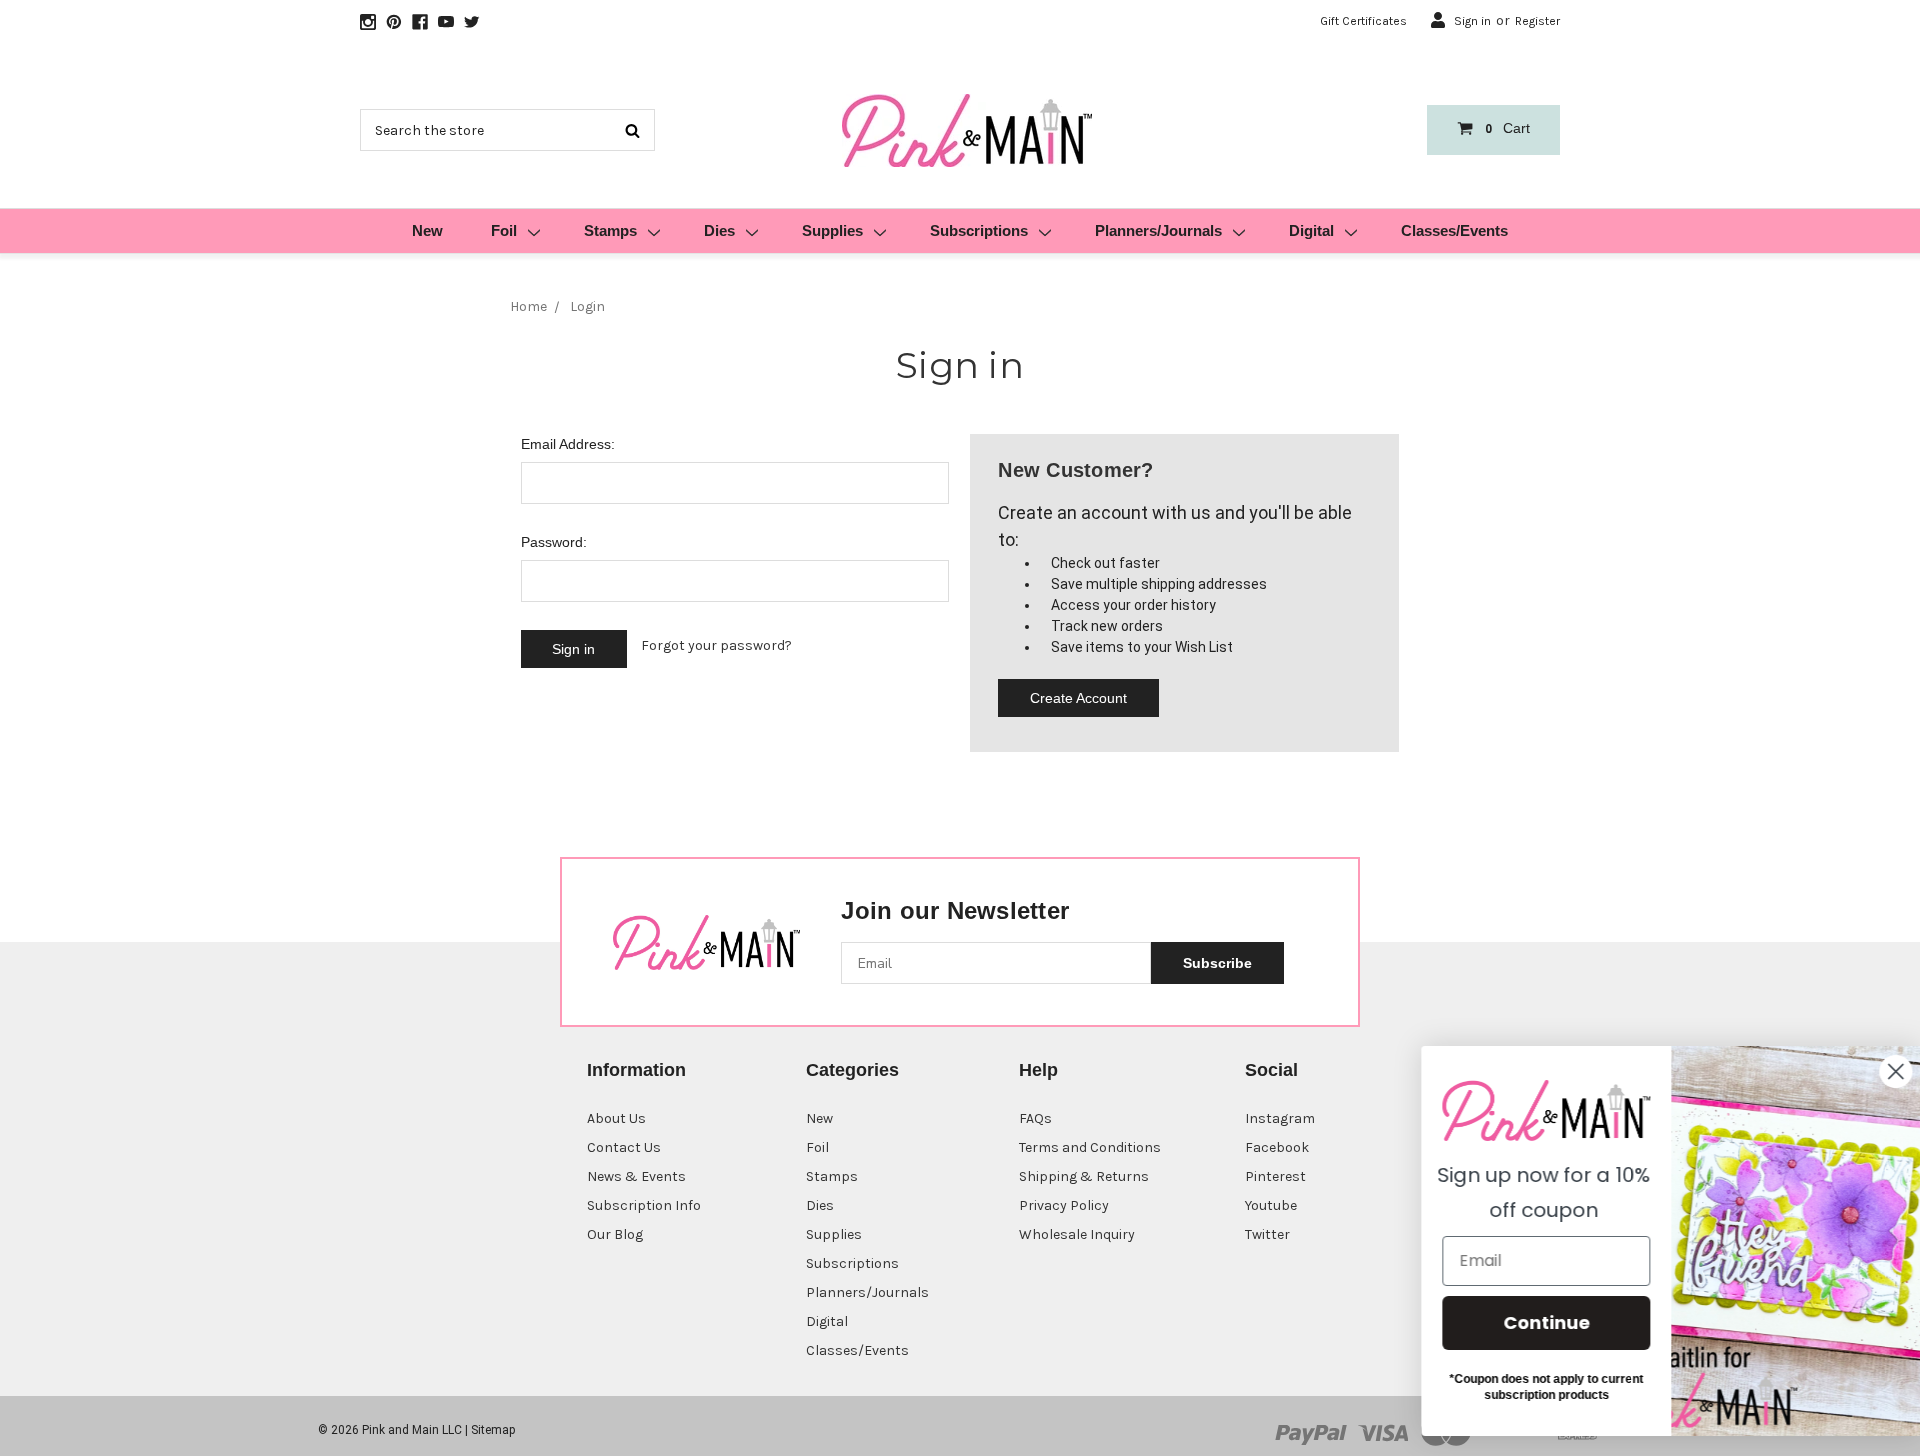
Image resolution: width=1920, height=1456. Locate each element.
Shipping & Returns (1084, 1176)
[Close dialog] (1874, 1071)
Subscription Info (644, 1205)
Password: (554, 542)
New (427, 230)
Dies (719, 230)
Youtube (1271, 1205)
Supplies (832, 230)
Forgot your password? (716, 645)
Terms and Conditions (1090, 1147)
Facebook (1277, 1147)
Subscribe (1217, 963)
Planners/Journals (1158, 230)
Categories (852, 1070)
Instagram (1280, 1118)
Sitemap (493, 1430)
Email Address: (568, 444)
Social (1271, 1070)
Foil (504, 230)
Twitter (1267, 1234)
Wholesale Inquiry (1077, 1234)
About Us (616, 1118)
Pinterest (1275, 1176)
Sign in (1472, 21)
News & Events (636, 1176)
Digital (1311, 230)
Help (1038, 1070)
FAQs (1035, 1118)
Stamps (610, 230)
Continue (1525, 1322)
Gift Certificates (1363, 21)
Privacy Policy (1064, 1205)
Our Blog (615, 1234)
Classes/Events (1454, 230)
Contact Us (624, 1147)
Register (1537, 21)
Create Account (1078, 698)
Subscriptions (979, 230)
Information (636, 1070)
